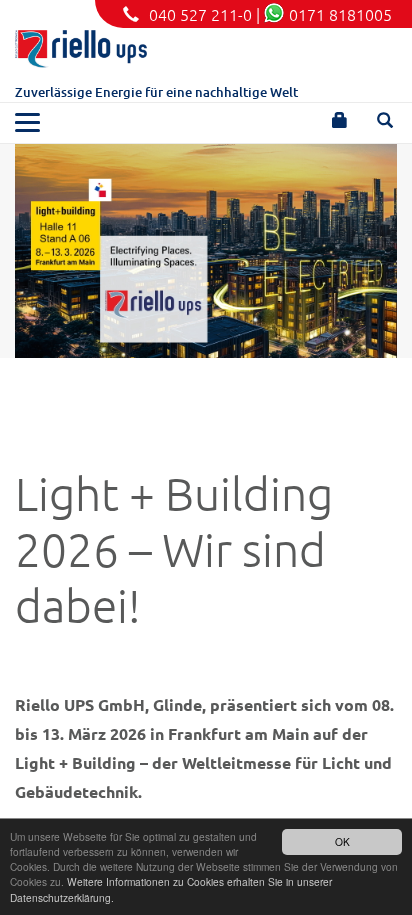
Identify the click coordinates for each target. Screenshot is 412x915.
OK (342, 841)
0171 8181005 (340, 14)
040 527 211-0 (200, 14)
